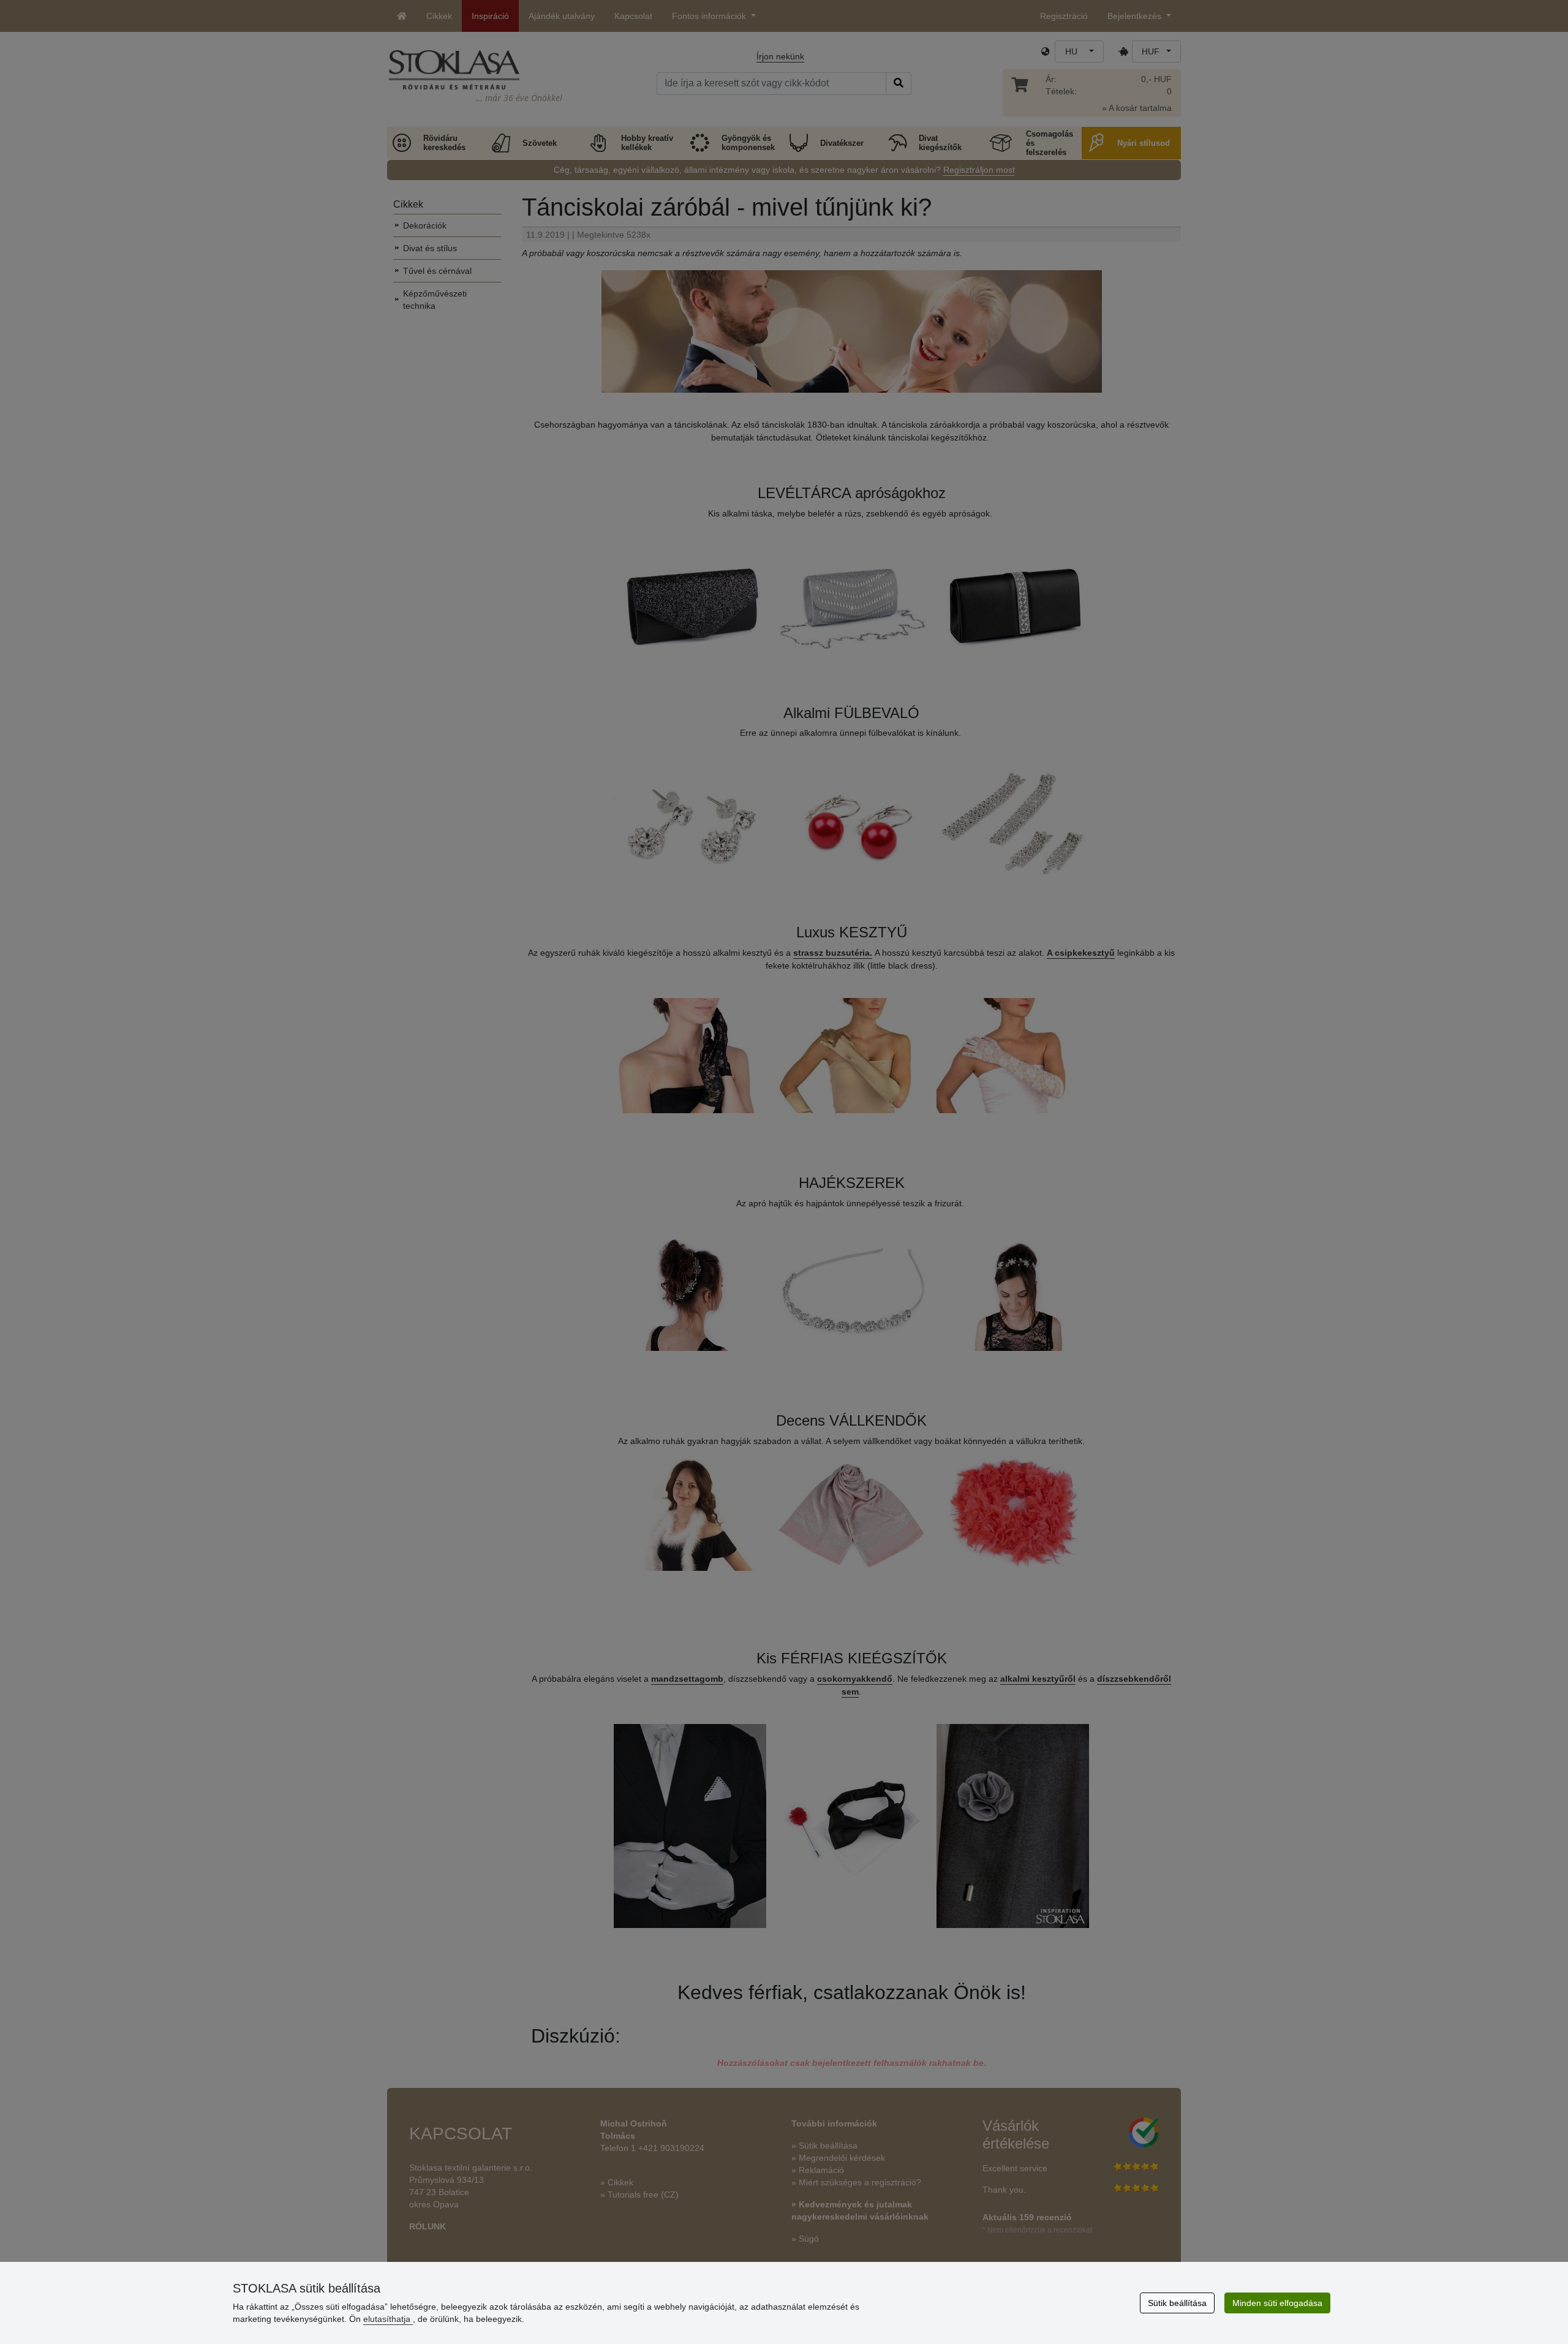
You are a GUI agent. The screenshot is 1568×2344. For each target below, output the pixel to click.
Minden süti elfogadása (1277, 2303)
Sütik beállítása (1177, 2303)
